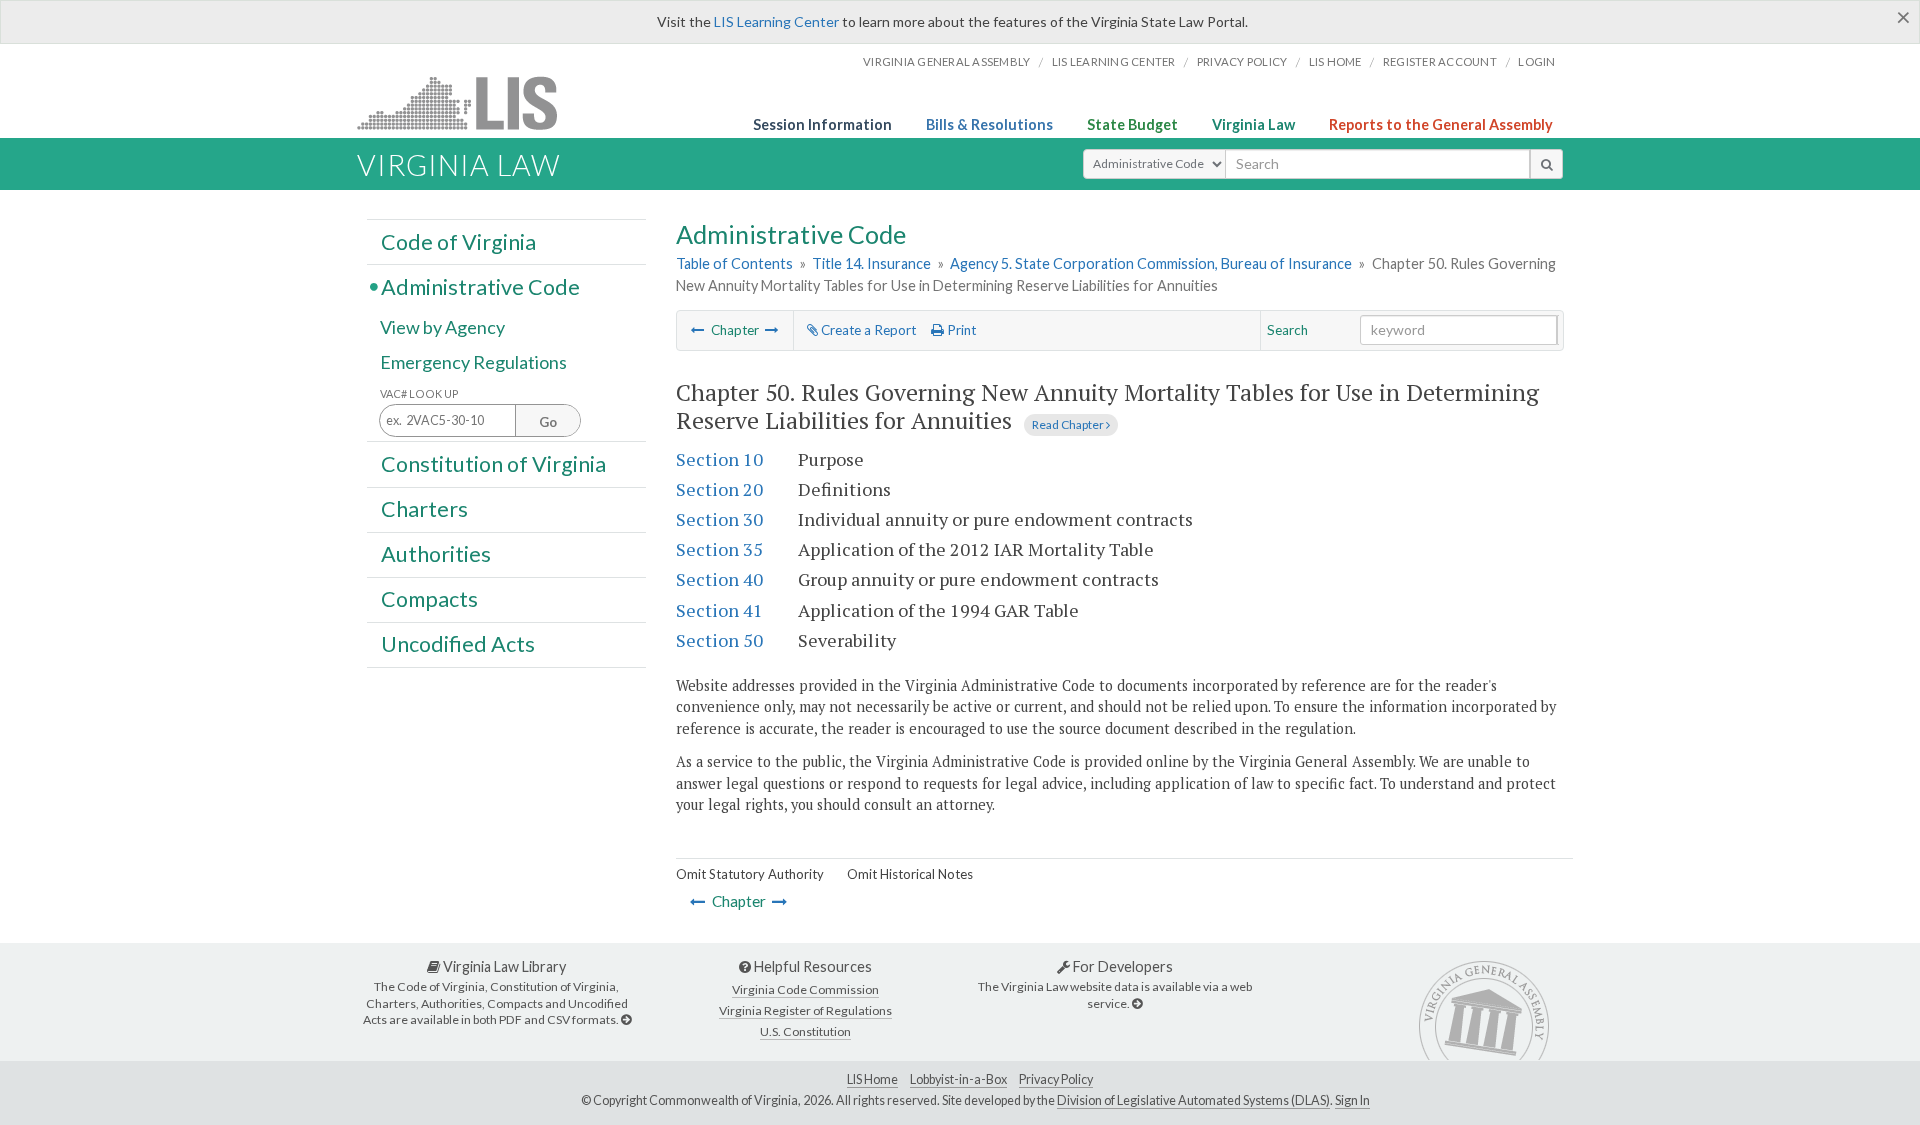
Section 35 (719, 549)
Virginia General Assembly (946, 61)
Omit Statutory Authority (750, 874)
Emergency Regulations (473, 362)
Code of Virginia (458, 241)
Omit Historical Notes (910, 874)
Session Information (822, 124)
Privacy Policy (1242, 61)
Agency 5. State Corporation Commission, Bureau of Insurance (1151, 263)
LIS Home (872, 1079)
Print (960, 330)
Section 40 (719, 579)
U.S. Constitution (805, 1031)
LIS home (1335, 61)
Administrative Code (480, 286)
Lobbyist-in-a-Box (958, 1079)
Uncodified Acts (458, 644)
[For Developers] (1137, 1003)
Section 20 (719, 489)
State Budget (1132, 124)
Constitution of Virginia (493, 463)
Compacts (429, 599)
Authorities (436, 554)
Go (548, 422)
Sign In (1352, 1100)
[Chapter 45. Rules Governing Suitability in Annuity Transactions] (698, 330)
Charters (424, 509)
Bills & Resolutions (989, 124)
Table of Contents (734, 263)
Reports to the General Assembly (1441, 124)
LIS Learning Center (776, 21)
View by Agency (442, 327)
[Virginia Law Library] (626, 1019)
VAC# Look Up (419, 393)
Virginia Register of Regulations (805, 1010)
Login (1536, 61)
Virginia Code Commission (805, 989)
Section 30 (719, 519)
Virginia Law (1253, 124)
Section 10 (719, 459)
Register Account (1440, 61)
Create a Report (867, 330)
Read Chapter (1069, 424)
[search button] (1546, 164)
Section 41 (719, 610)
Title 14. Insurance (871, 263)
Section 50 (719, 640)
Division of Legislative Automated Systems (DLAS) (1193, 1100)
